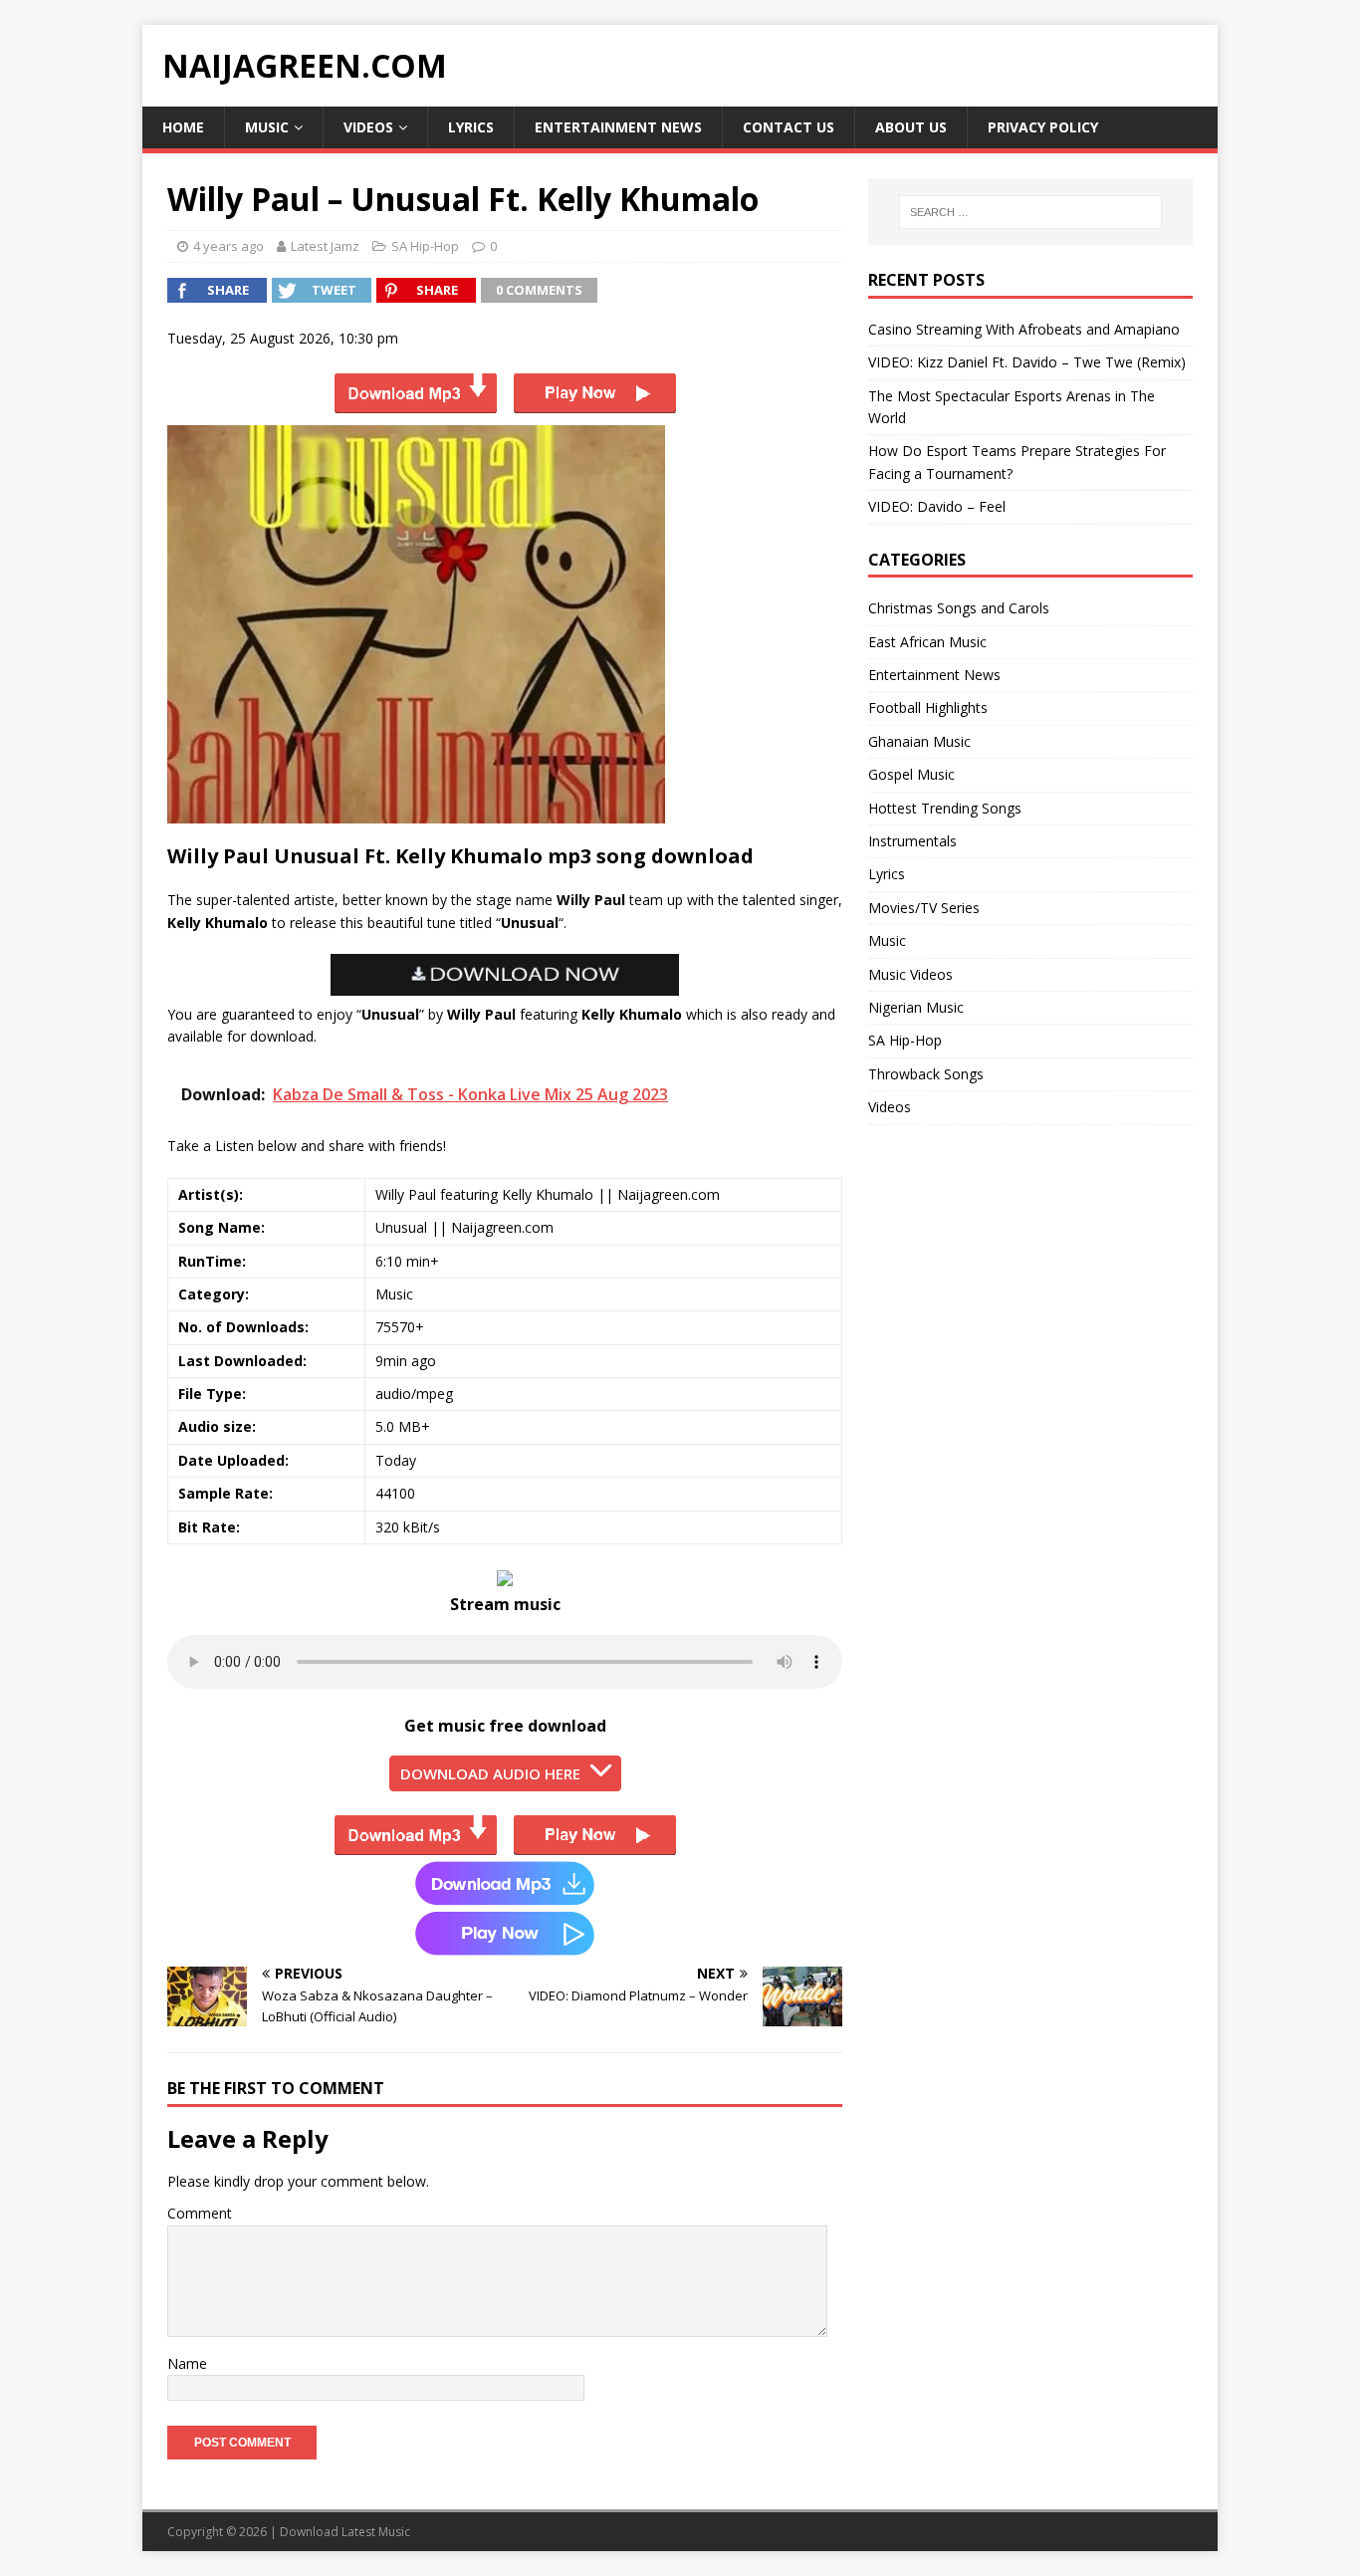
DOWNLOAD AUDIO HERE (490, 1773)
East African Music (927, 642)
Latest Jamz (325, 246)
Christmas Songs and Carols (959, 608)
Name (187, 2363)
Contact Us (789, 127)
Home (183, 127)
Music (267, 127)
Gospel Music (911, 774)
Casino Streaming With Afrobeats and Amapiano (1024, 329)
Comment (200, 2213)
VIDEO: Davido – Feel (937, 506)
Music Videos (910, 974)
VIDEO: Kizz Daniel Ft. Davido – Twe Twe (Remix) (1027, 362)
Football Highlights (928, 707)
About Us (911, 127)
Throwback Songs (926, 1074)
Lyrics (471, 127)
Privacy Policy (1043, 127)
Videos (368, 127)
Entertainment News (618, 127)
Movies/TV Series (924, 908)
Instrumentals (912, 841)
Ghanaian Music (919, 741)
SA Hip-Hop (425, 246)
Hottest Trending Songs (945, 808)
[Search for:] (1030, 212)
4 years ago (228, 246)
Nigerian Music (916, 1007)
